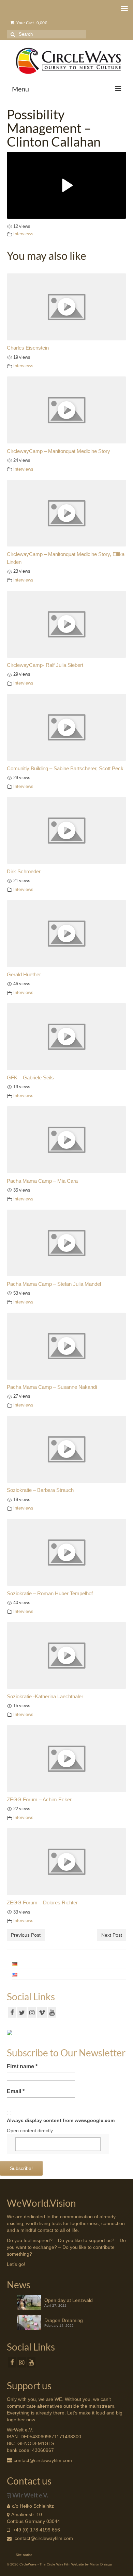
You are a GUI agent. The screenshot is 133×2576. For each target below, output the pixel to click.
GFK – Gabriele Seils (30, 1077)
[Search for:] (47, 34)
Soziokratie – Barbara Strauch (40, 1490)
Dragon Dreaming (64, 2320)
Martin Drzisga (101, 2564)
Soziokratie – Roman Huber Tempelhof (50, 1593)
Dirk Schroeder (24, 871)
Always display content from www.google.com (61, 2120)
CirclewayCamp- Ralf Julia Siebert (45, 665)
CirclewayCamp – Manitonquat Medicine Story (58, 451)
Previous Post (26, 1935)
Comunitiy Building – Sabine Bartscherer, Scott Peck (65, 768)
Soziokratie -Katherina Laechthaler (45, 1696)
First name (22, 2066)
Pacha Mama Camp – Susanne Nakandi (52, 1387)
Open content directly (30, 2131)
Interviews (23, 234)
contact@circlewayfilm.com (44, 2538)
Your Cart (31, 23)
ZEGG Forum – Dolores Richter (42, 1902)
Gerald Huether (24, 974)
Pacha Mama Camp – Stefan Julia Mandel (54, 1284)
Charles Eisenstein (28, 348)
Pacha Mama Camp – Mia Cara (42, 1181)
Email (16, 2091)
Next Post (112, 1935)
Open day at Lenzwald (69, 2300)
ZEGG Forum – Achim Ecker (39, 1799)
